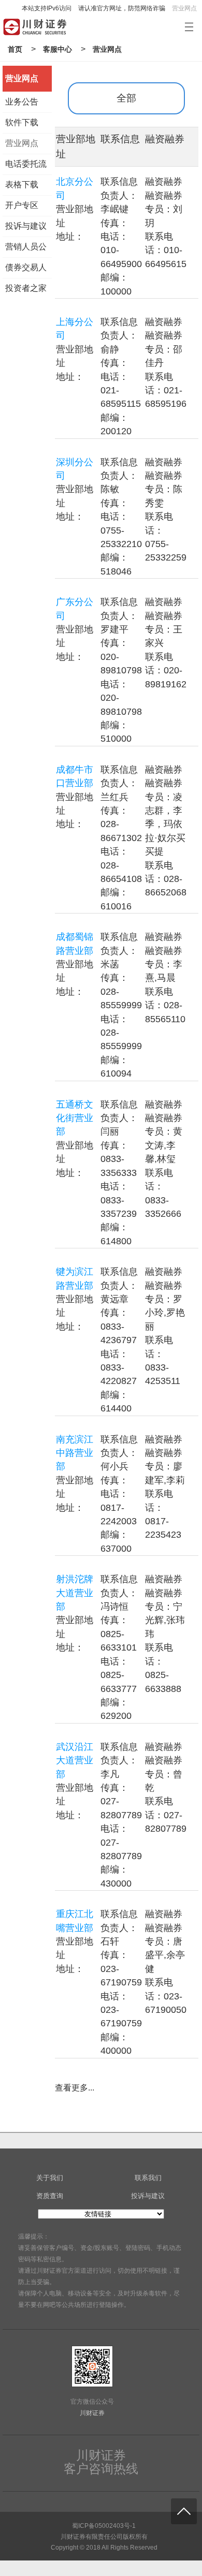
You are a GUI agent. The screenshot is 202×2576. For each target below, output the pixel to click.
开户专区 (22, 205)
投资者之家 (26, 288)
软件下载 (22, 122)
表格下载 (22, 185)
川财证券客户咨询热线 (101, 2462)
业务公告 (22, 102)
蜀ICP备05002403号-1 (104, 2526)
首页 (15, 49)
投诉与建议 (26, 226)
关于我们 (50, 2178)
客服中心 (57, 49)
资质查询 (50, 2196)
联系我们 (148, 2178)
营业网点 (184, 8)
